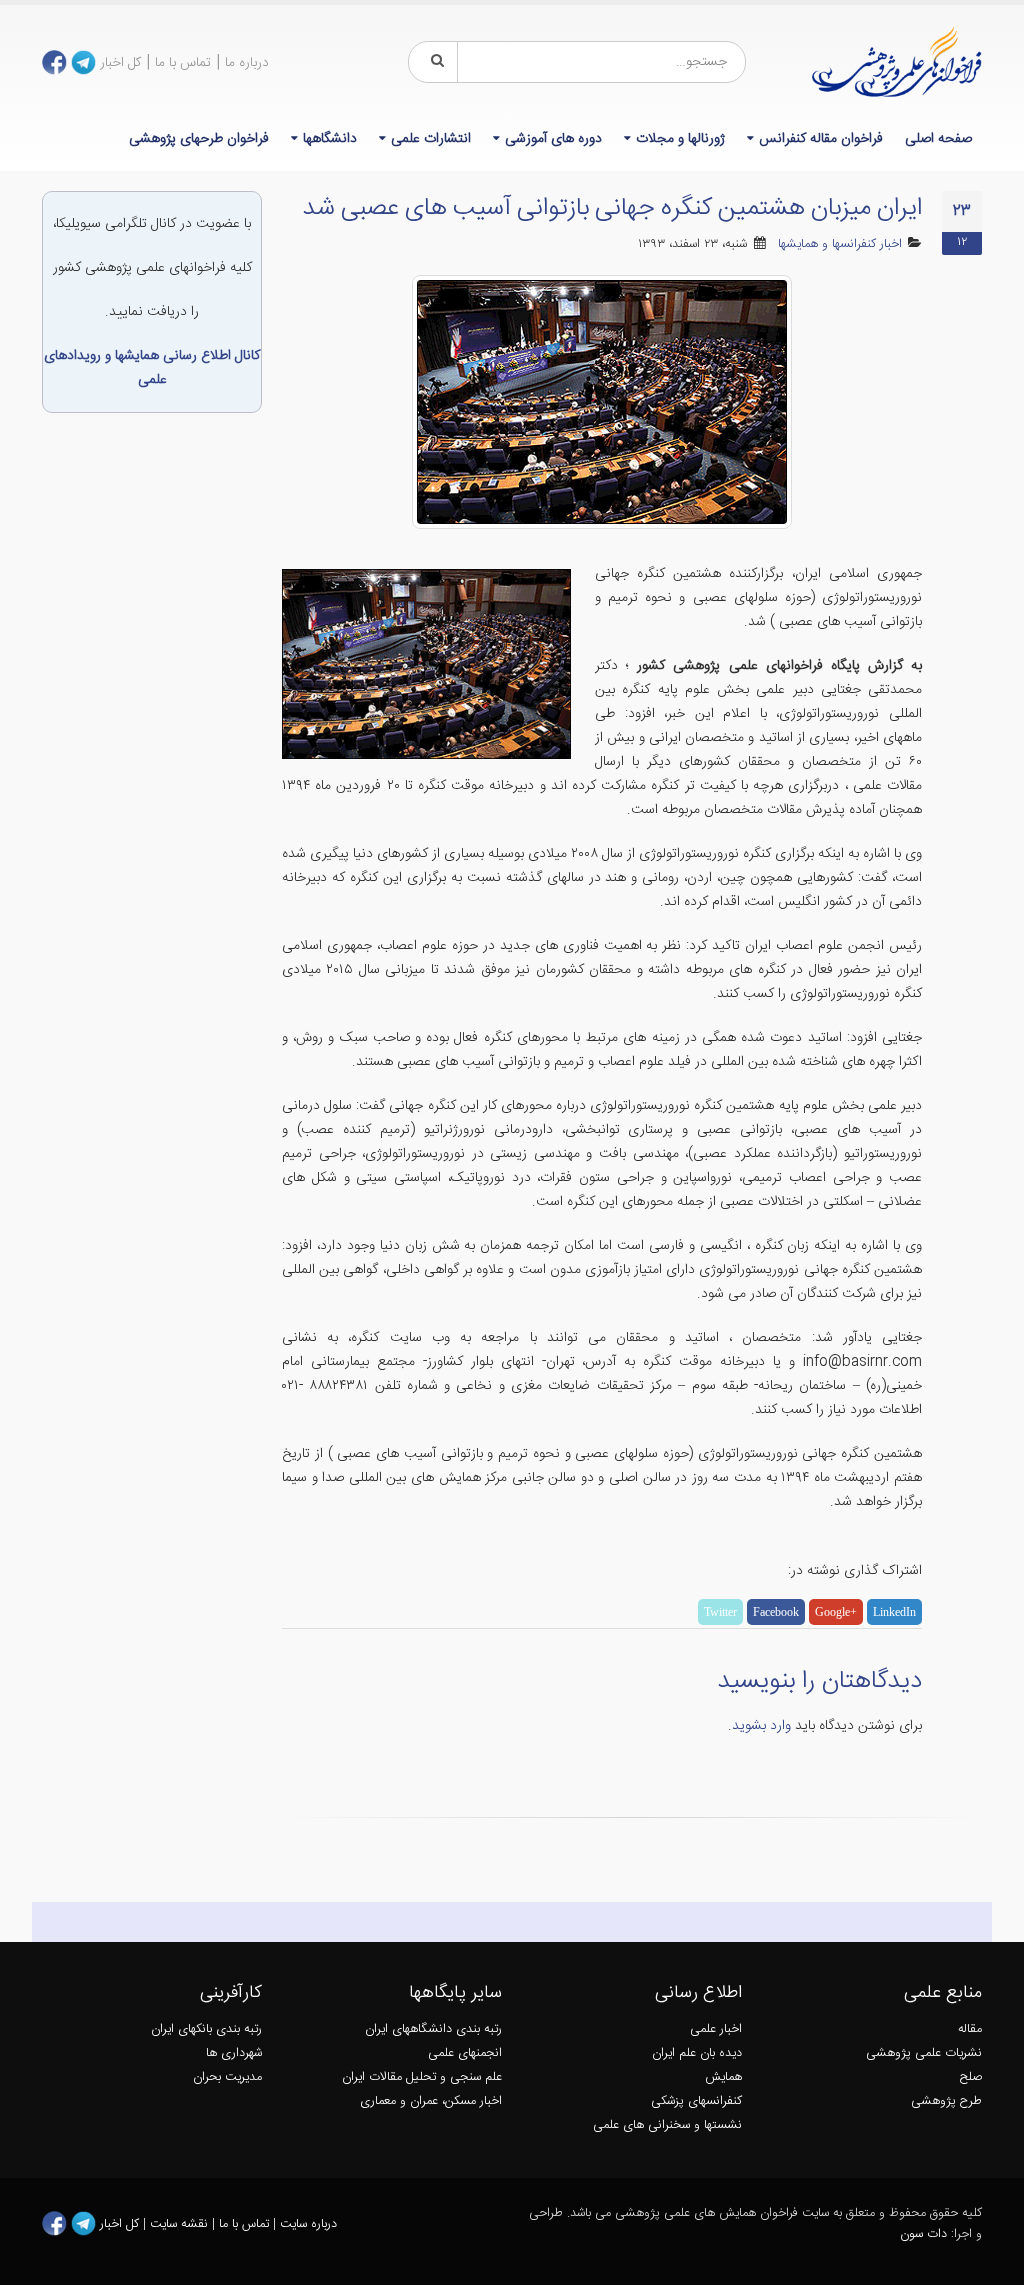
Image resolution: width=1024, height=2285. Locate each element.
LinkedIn (894, 1612)
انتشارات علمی (431, 139)
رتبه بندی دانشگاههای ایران (433, 2029)
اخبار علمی (716, 2029)
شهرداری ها (234, 2053)
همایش (723, 2077)
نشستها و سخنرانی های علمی (667, 2125)
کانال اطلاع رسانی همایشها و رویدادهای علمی (152, 368)
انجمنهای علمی (465, 2053)
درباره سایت (308, 2223)
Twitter (720, 1612)
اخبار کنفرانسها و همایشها (840, 244)
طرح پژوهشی (946, 2101)
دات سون (923, 2234)
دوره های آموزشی (553, 139)
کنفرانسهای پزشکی (696, 2101)
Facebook (776, 1612)
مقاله (970, 2029)
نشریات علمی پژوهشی (924, 2053)
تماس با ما (183, 63)
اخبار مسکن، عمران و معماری (431, 2101)
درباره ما (247, 63)
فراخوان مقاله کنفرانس (821, 139)
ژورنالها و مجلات (680, 139)
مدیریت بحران (227, 2077)
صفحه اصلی (938, 139)
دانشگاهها (330, 139)
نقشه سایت (181, 2223)
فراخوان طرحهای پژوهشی (199, 139)
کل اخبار (120, 63)
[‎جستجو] (434, 62)
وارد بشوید (761, 1726)
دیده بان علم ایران (697, 2053)
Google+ (836, 1612)
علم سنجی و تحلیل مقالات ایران (422, 2077)
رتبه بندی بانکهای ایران (206, 2029)
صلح (971, 2077)
